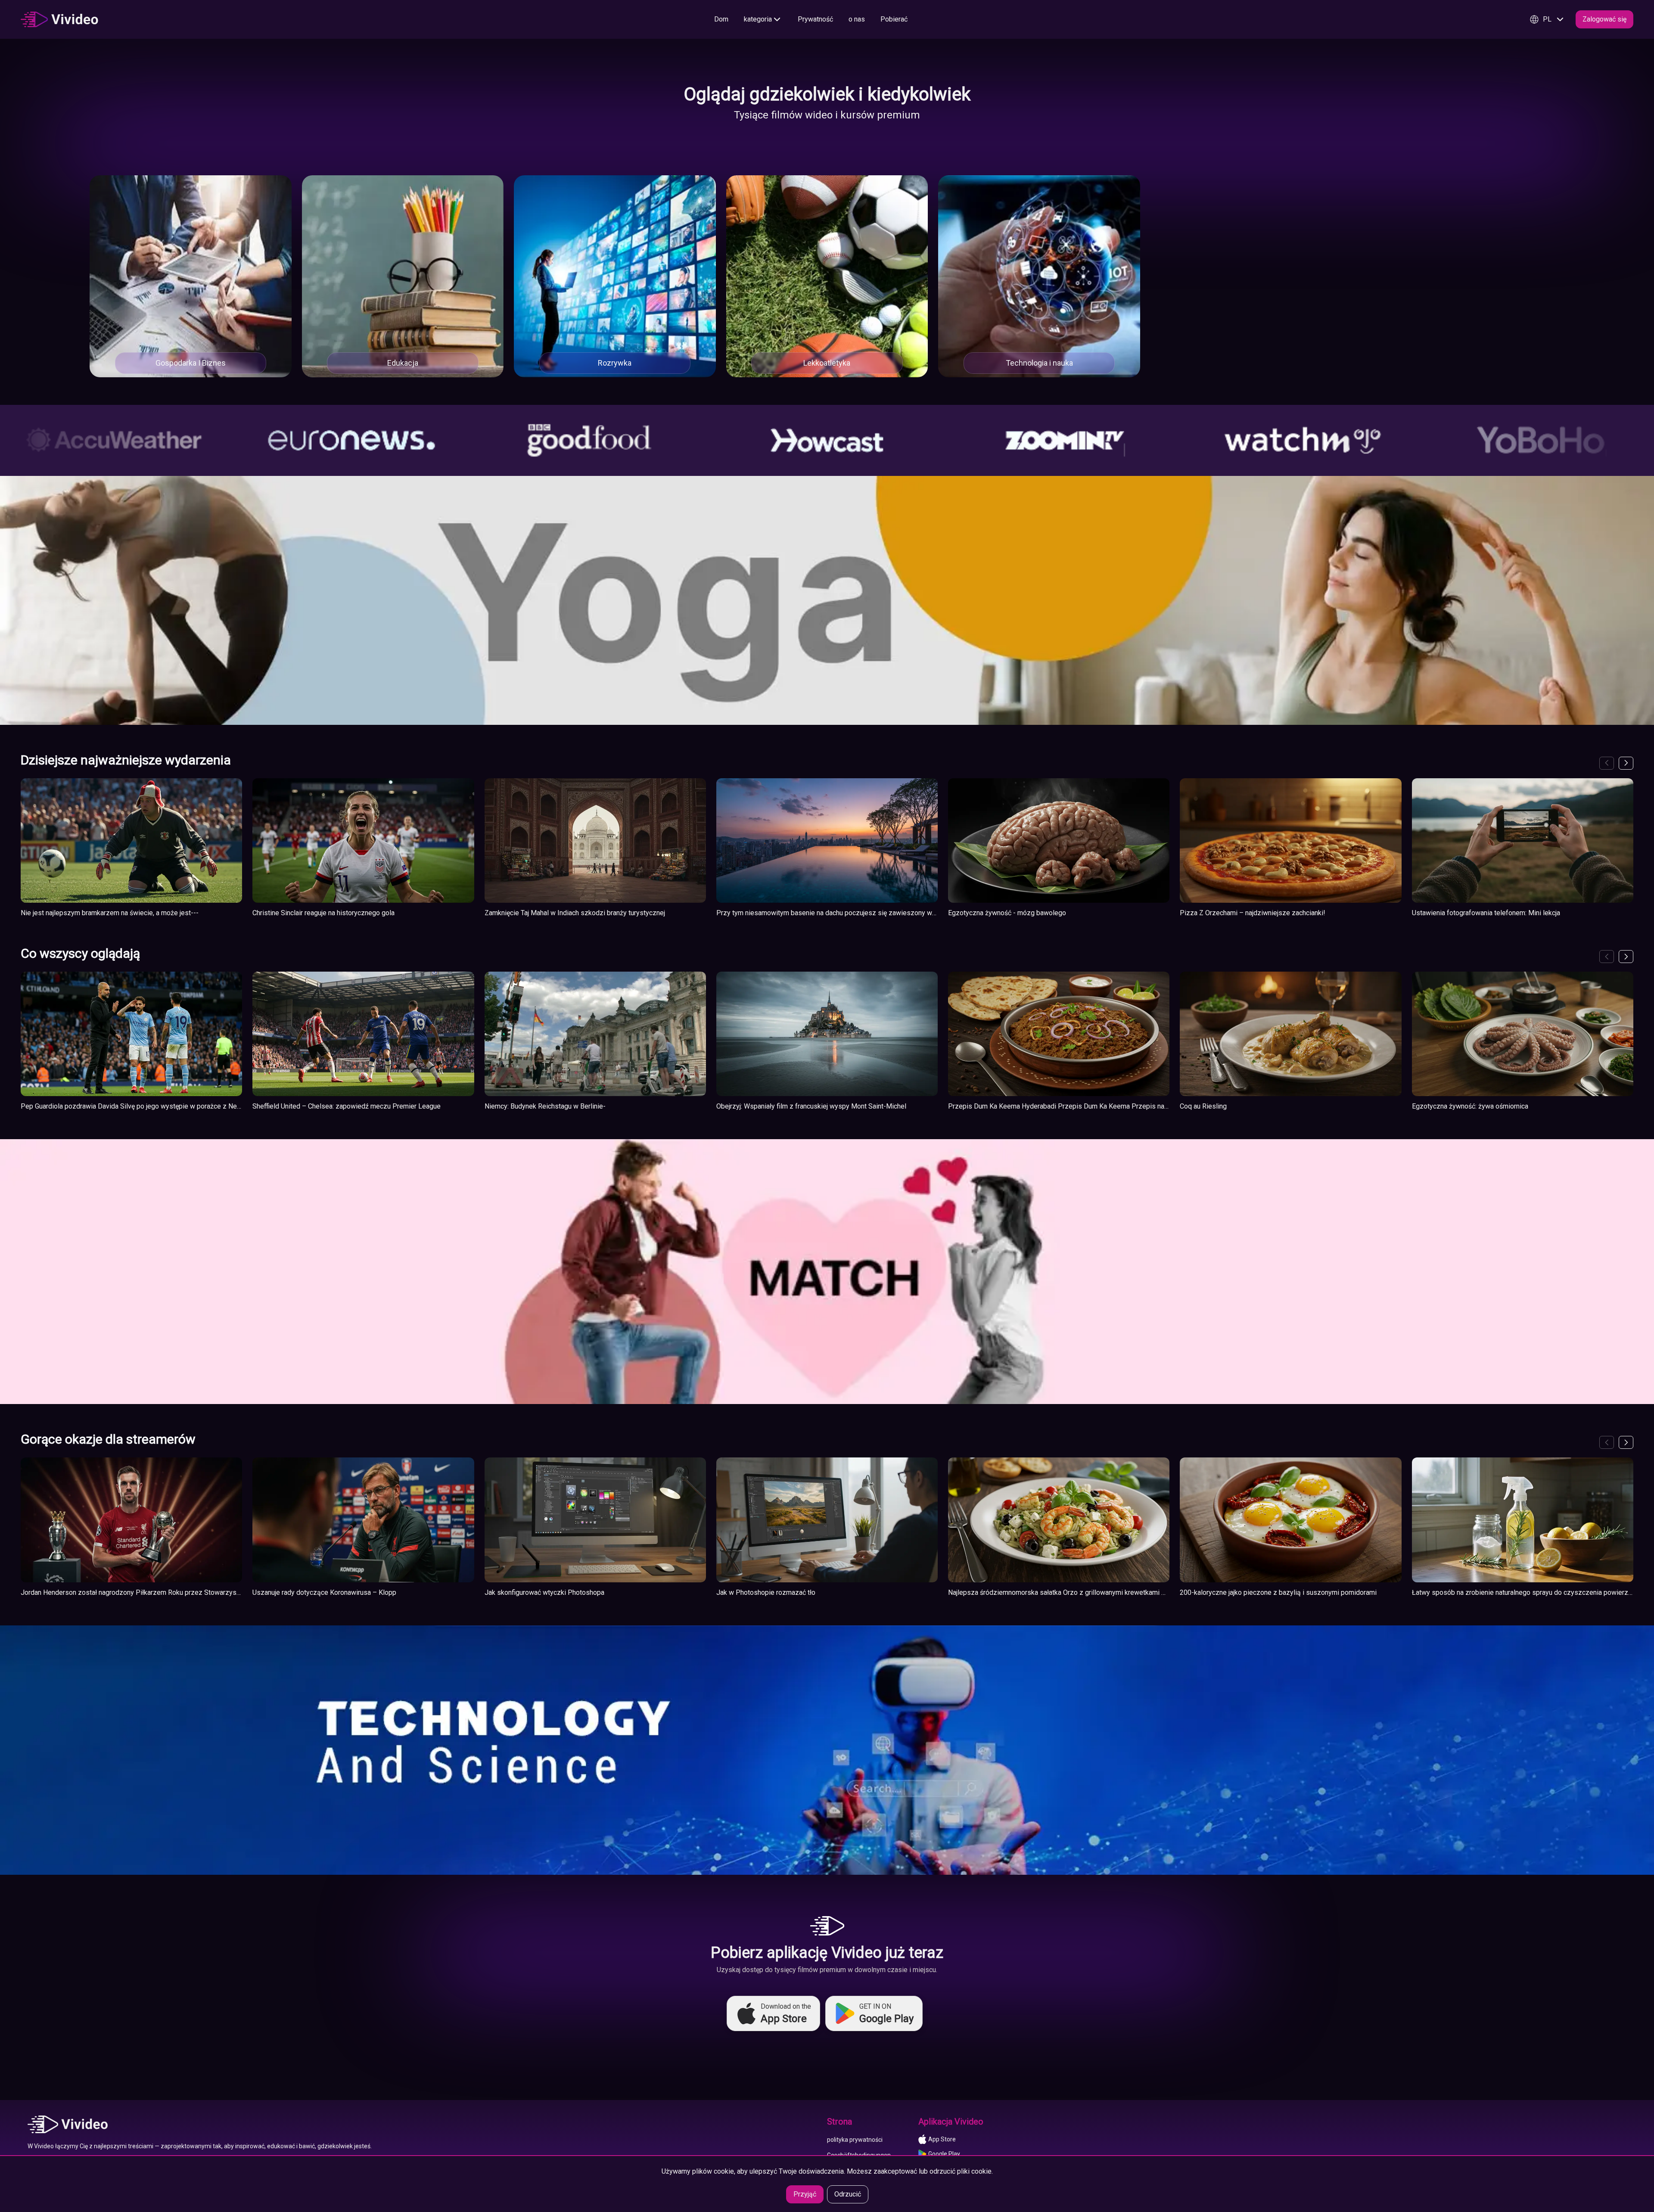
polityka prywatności (855, 2140)
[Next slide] (1626, 763)
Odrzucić (848, 2194)
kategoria (758, 19)
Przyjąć (805, 2194)
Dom (721, 19)
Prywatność (815, 19)
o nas (857, 19)
